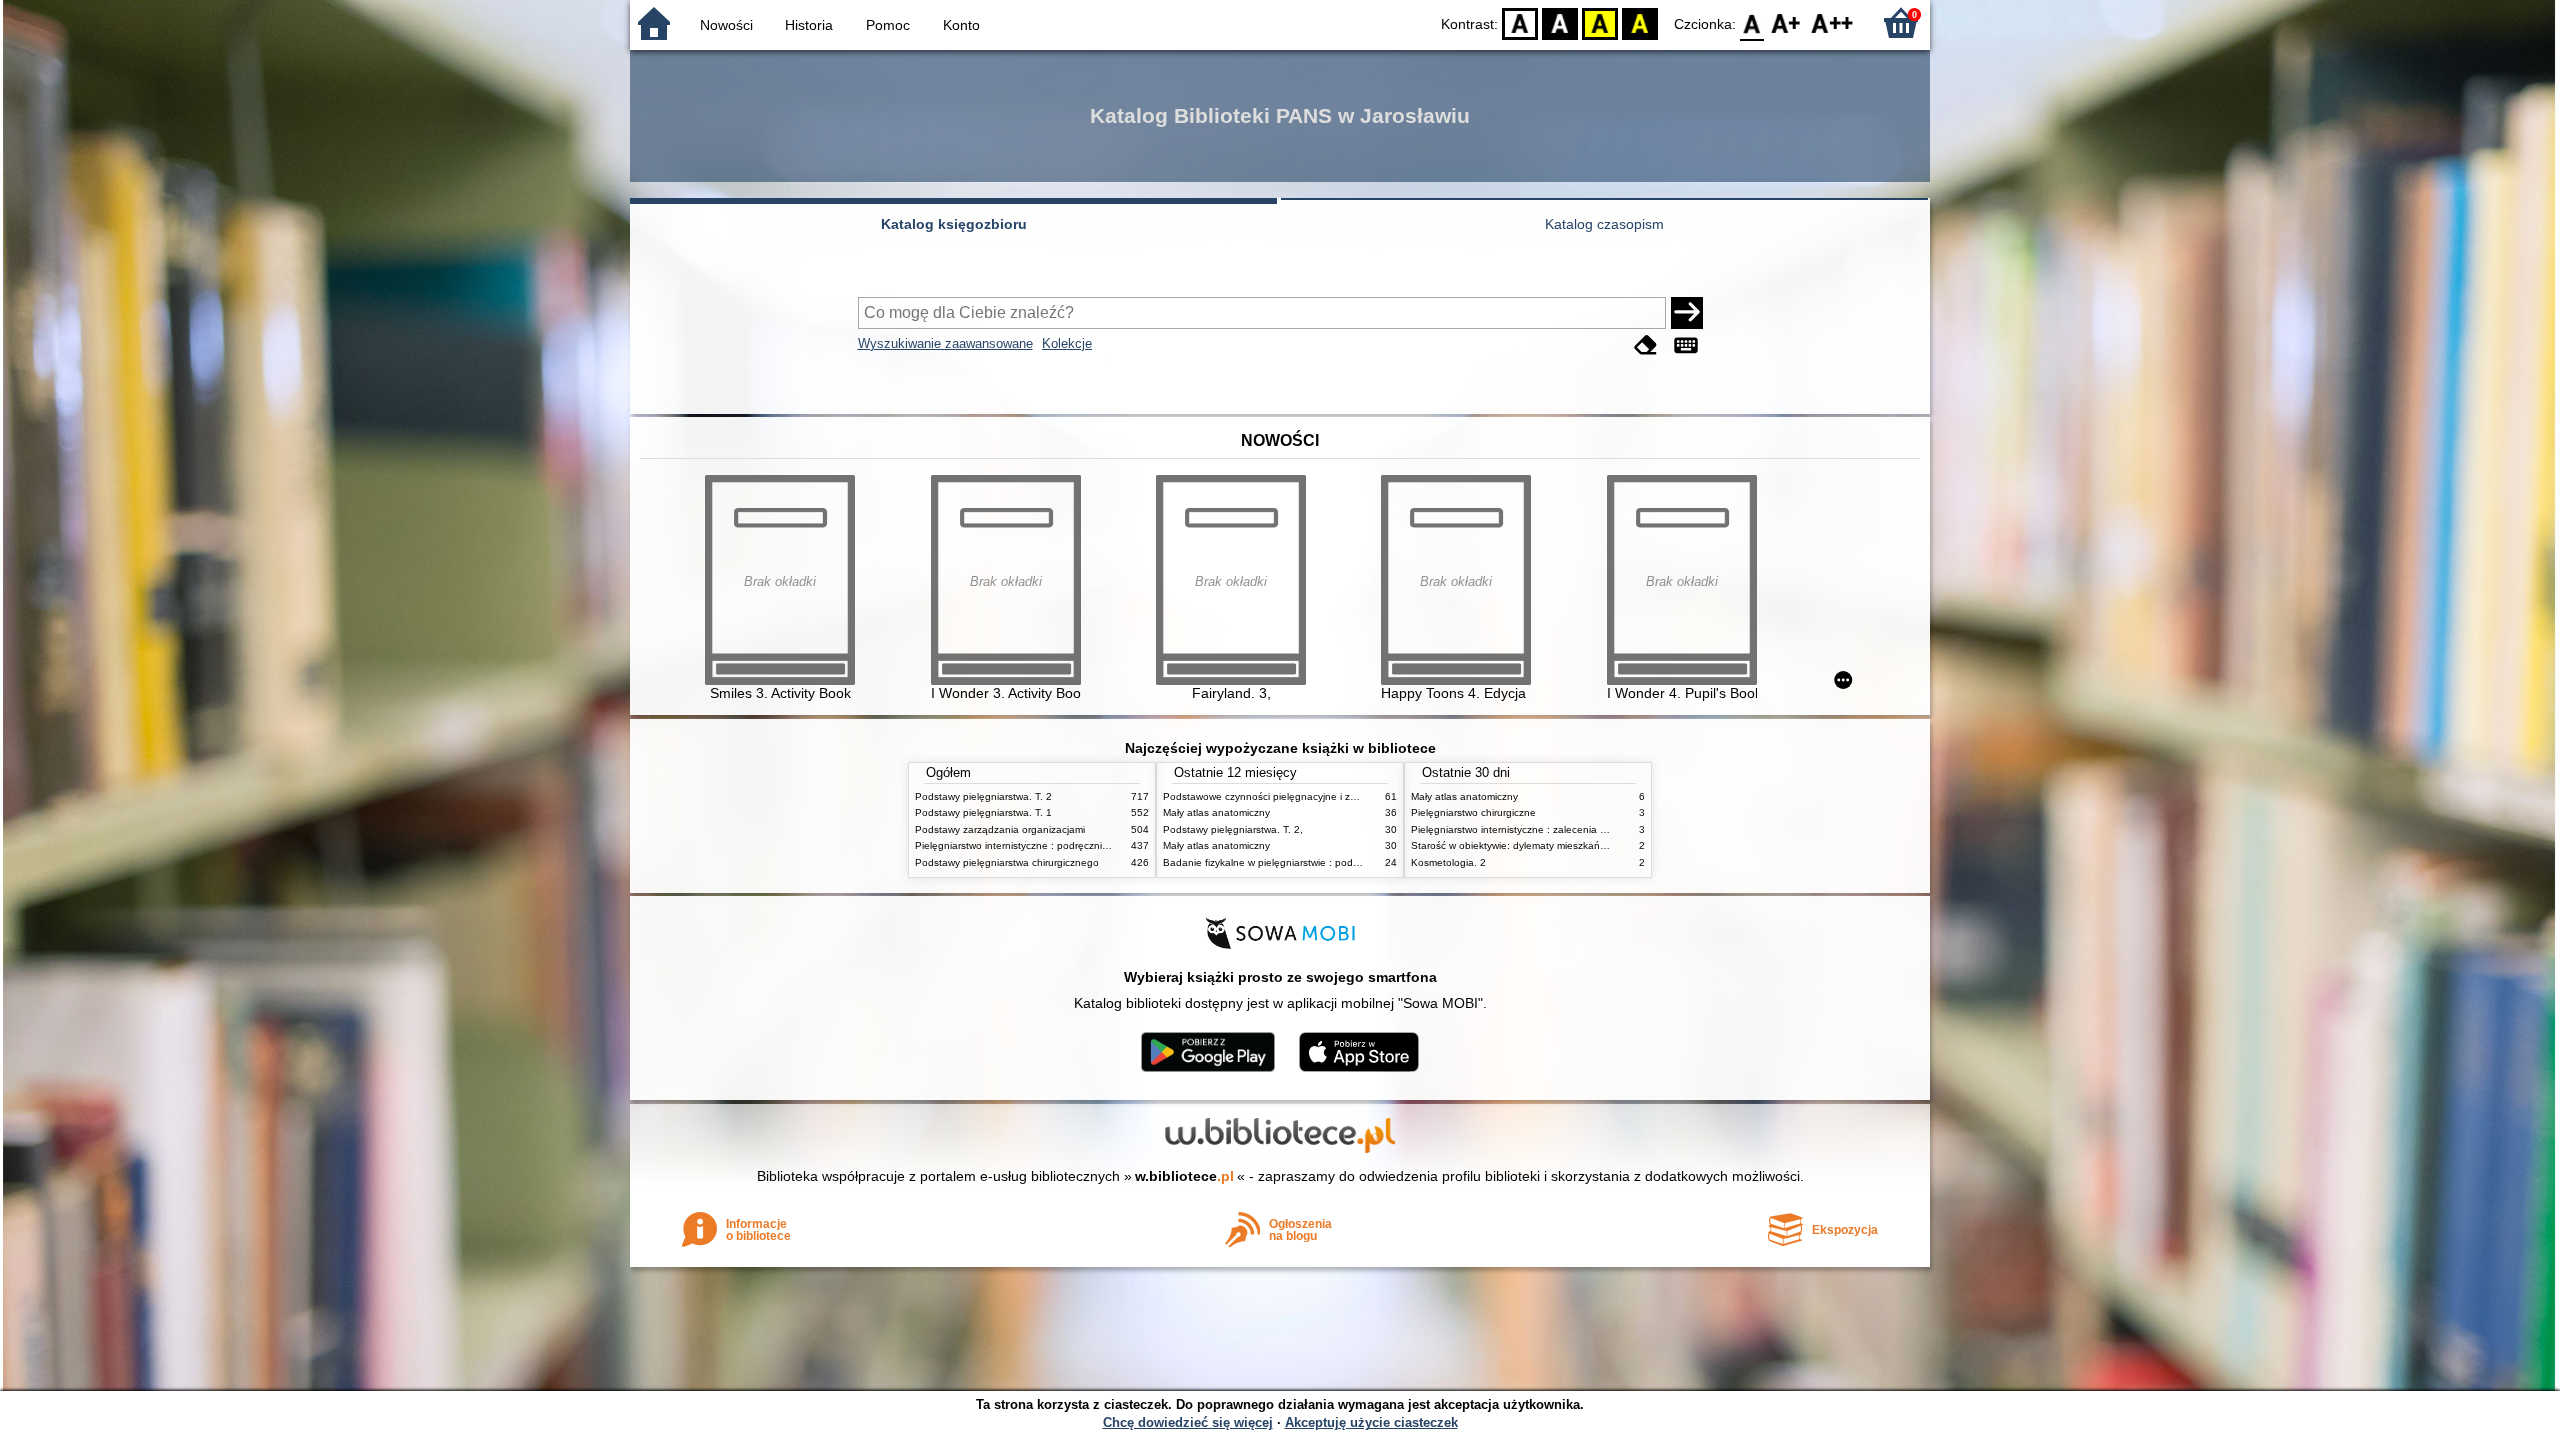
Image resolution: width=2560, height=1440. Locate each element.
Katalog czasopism (1604, 224)
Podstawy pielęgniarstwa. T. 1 (983, 812)
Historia (809, 25)
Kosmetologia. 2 (1448, 862)
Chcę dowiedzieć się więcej (1188, 1422)
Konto (961, 25)
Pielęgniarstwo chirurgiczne (1473, 812)
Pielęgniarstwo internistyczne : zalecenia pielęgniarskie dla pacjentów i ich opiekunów (1607, 829)
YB (1600, 22)
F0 (1752, 22)
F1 (1786, 22)
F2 (1832, 22)
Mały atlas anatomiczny (1216, 812)
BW (1560, 22)
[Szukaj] (1687, 313)
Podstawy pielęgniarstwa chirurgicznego (1007, 862)
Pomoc (888, 25)
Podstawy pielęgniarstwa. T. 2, (1233, 829)
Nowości (726, 25)
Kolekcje (1067, 343)
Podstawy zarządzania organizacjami (1000, 829)
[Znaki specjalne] (1686, 345)
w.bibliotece (1184, 1176)
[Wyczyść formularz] (1646, 345)
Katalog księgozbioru (954, 224)
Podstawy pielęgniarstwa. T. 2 (983, 796)
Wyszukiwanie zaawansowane (945, 343)
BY (1640, 22)
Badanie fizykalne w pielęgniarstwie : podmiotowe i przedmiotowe (1313, 862)
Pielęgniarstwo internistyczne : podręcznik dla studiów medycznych (1068, 845)
